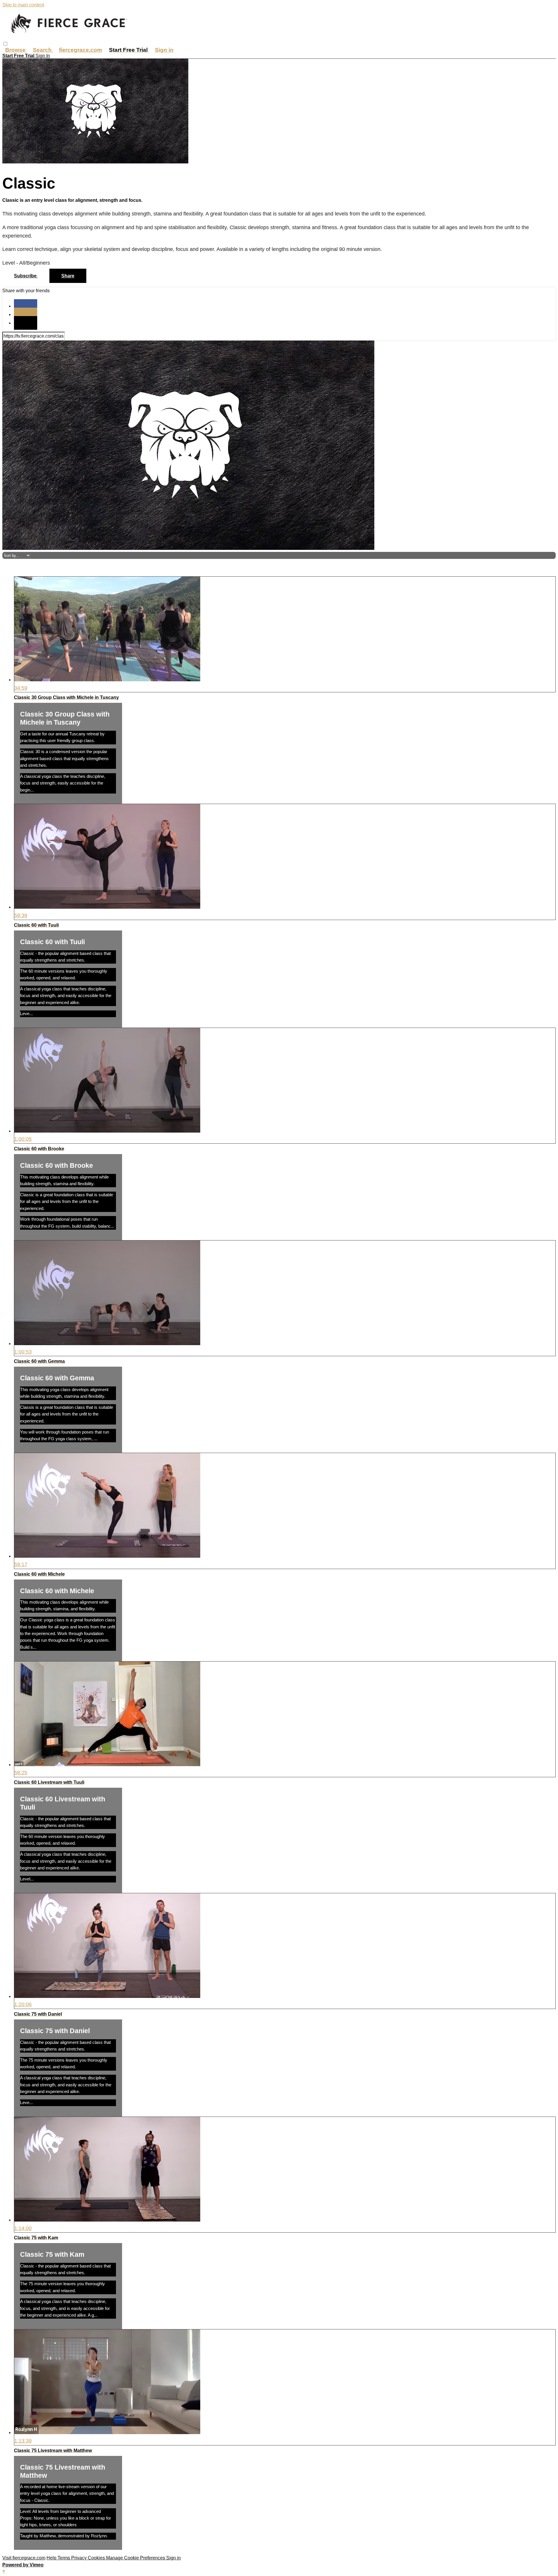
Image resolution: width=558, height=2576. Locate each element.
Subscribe (26, 276)
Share (68, 276)
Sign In (43, 56)
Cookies (97, 2558)
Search (43, 50)
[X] (26, 314)
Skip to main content (23, 5)
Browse (16, 50)
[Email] (26, 323)
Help (52, 2558)
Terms (64, 2558)
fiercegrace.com (81, 50)
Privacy (79, 2558)
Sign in (164, 50)
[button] (5, 44)
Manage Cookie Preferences (136, 2558)
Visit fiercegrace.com (24, 2558)
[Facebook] (26, 306)
